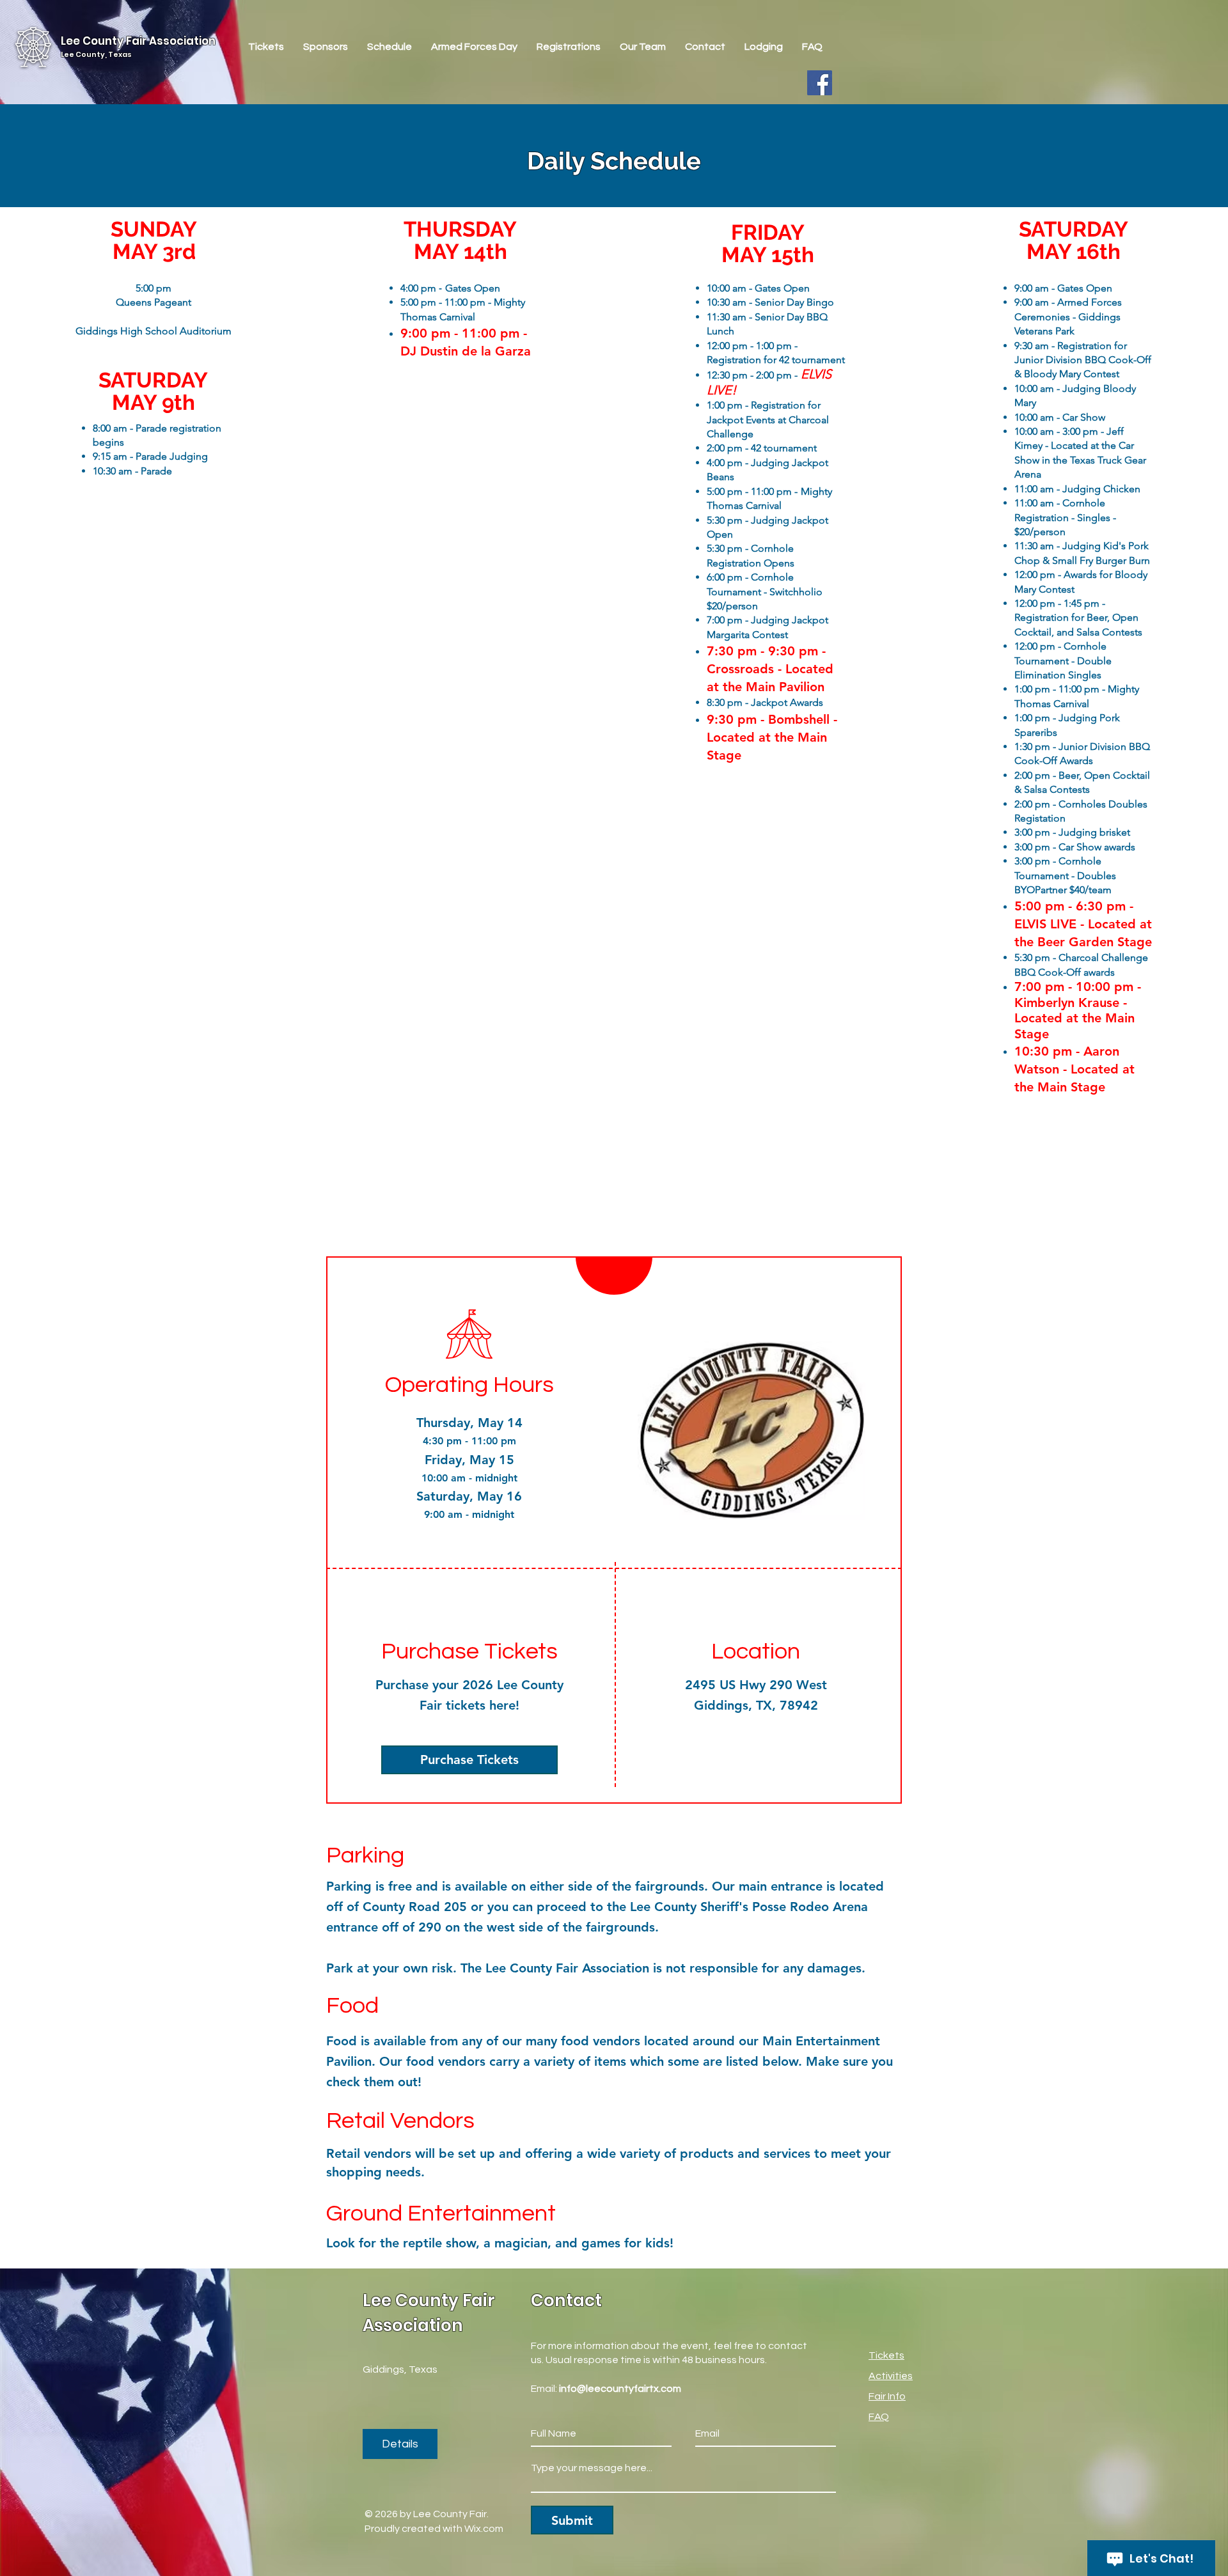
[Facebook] (820, 83)
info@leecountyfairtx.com (620, 2389)
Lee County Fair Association (138, 41)
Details (400, 2444)
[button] (569, 47)
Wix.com (484, 2529)
